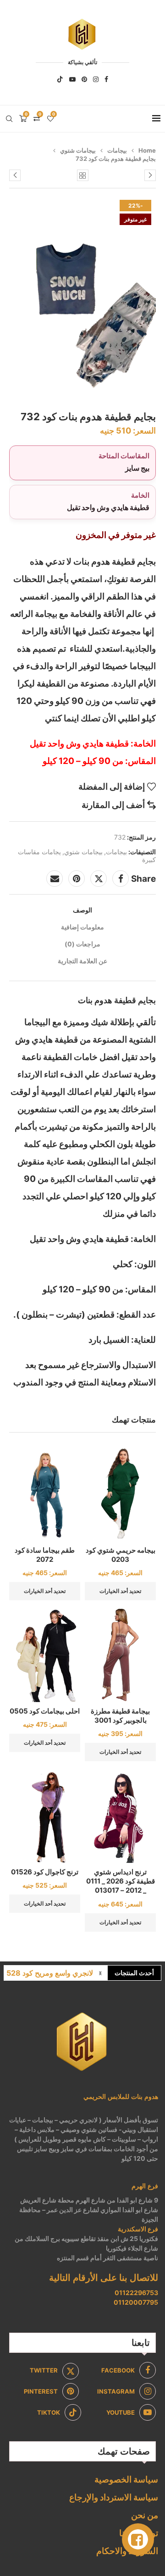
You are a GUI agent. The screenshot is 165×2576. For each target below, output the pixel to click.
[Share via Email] (55, 879)
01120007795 (136, 2302)
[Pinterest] (84, 79)
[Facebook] (106, 79)
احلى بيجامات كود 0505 (45, 1711)
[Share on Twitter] (99, 879)
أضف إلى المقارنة (113, 805)
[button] (100, 1973)
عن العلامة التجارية (82, 961)
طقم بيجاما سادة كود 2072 (45, 1555)
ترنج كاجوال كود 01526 (45, 1872)
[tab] (82, 910)
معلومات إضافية (82, 927)
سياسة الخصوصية (126, 2480)
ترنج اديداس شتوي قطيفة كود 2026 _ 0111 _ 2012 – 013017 (121, 1881)
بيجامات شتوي (78, 150)
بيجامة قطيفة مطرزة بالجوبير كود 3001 (120, 1716)
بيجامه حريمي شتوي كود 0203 (121, 1555)
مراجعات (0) (82, 944)
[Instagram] (96, 79)
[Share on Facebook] (121, 879)
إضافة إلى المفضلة (112, 787)
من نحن (145, 2515)
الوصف (82, 910)
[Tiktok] (60, 79)
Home (147, 150)
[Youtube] (72, 79)
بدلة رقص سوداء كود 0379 (51, 1973)
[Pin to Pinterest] (77, 879)
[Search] (9, 119)
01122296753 (136, 2293)
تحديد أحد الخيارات (120, 1591)
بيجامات (117, 150)
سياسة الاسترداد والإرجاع (114, 2497)
